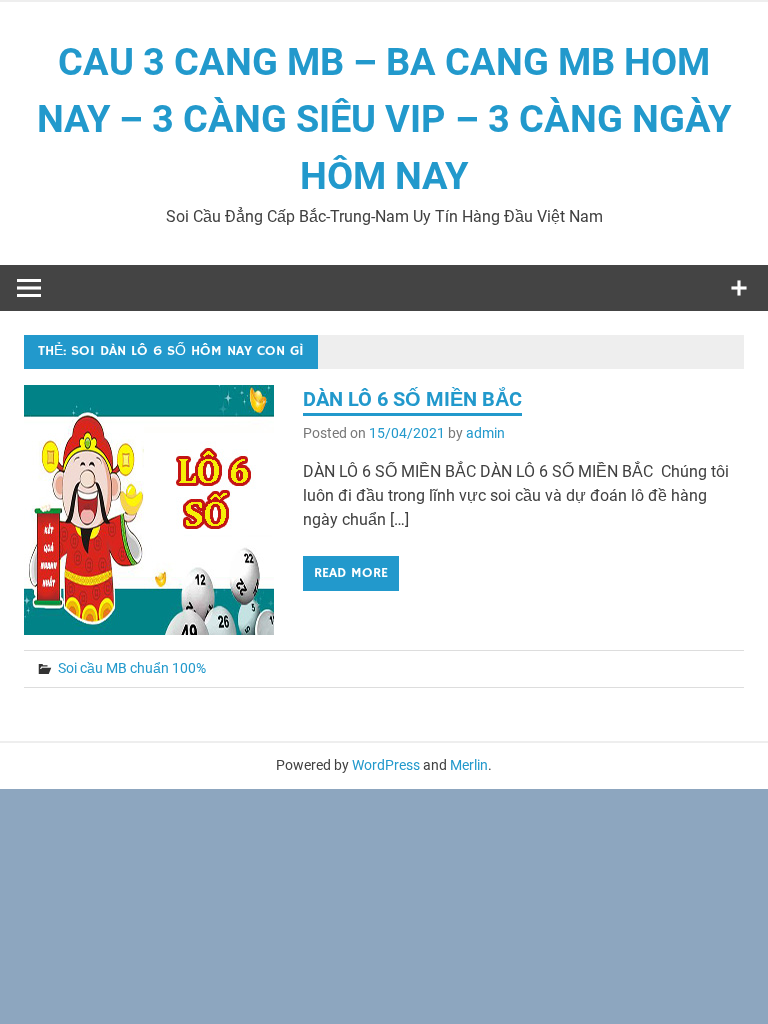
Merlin (469, 765)
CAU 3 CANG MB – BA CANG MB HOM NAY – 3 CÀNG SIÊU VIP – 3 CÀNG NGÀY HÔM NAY (384, 119)
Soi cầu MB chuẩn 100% (132, 668)
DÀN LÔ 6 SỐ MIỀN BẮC (412, 399)
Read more (351, 573)
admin (485, 433)
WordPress (386, 765)
